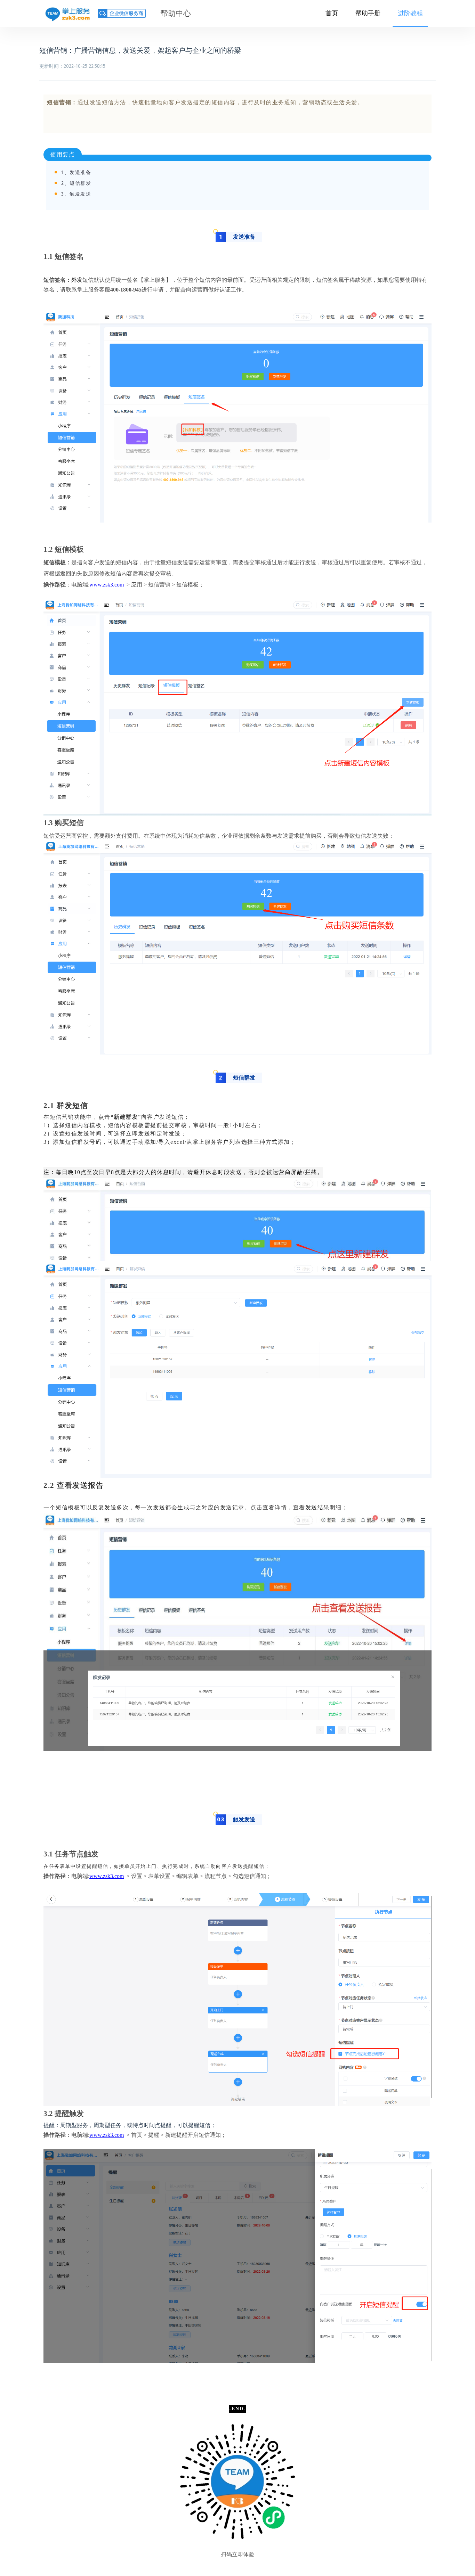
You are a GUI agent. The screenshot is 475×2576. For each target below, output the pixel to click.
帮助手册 (368, 13)
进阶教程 (410, 13)
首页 (332, 13)
